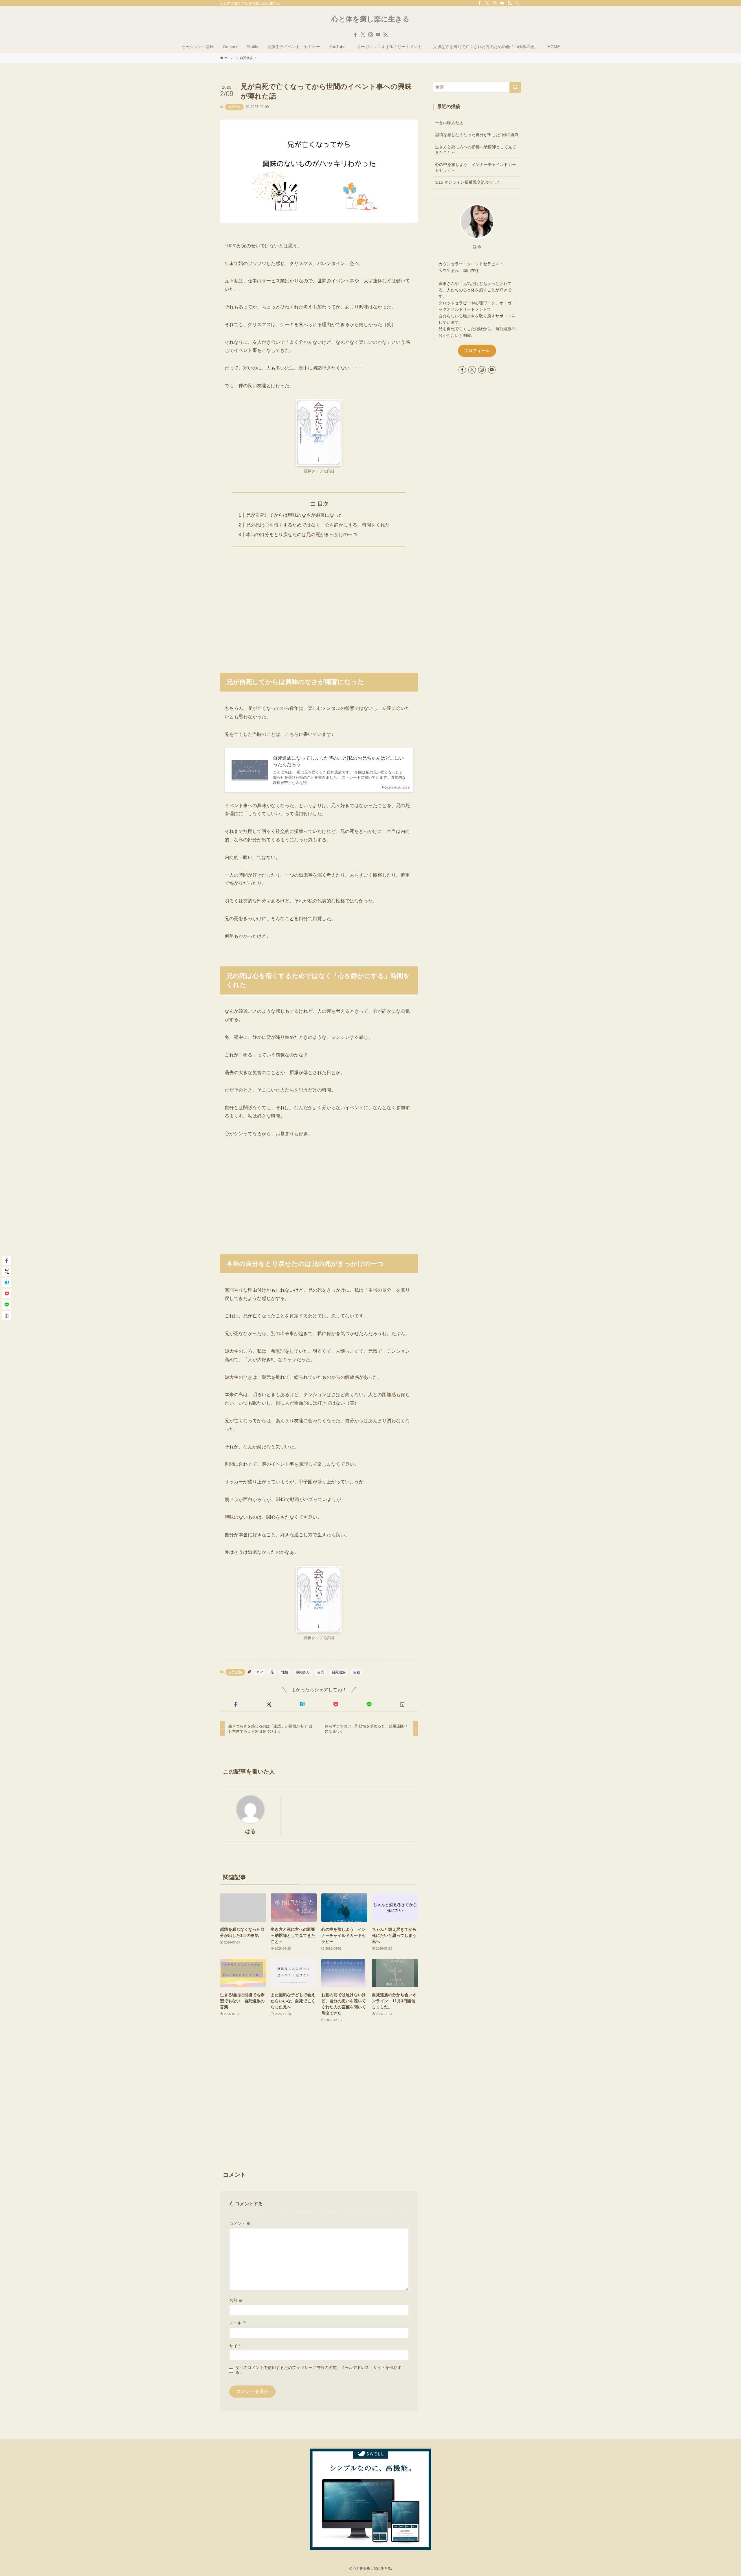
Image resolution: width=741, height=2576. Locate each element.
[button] (235, 1704)
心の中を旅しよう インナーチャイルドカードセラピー (476, 167)
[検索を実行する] (515, 87)
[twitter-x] (487, 3)
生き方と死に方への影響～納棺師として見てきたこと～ (476, 150)
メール (238, 2323)
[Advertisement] (319, 606)
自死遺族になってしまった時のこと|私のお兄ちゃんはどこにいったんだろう (338, 761)
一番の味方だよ (449, 123)
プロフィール (477, 351)
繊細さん (303, 1672)
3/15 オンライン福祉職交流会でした (470, 182)
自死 (321, 1672)
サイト (235, 2346)
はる (250, 1831)
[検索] (517, 3)
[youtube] (502, 3)
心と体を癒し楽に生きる (370, 19)
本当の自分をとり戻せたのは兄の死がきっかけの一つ (302, 534)
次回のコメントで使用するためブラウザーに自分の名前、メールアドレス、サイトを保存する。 (318, 2370)
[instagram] (495, 3)
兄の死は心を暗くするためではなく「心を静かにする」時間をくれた (318, 525)
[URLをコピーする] (402, 1704)
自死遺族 (234, 107)
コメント (240, 2224)
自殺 (357, 1672)
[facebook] (480, 3)
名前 (236, 2300)
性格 (285, 1672)
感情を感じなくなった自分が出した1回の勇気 (477, 135)
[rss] (510, 3)
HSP (259, 1672)
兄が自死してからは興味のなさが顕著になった (295, 515)
